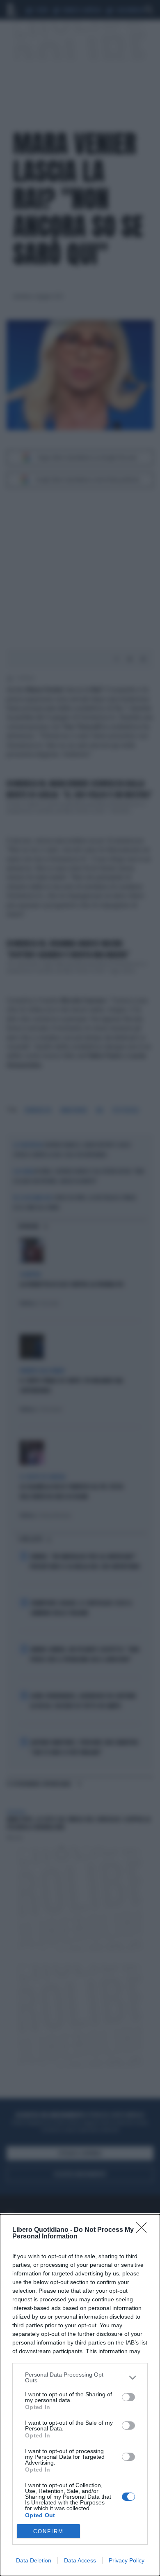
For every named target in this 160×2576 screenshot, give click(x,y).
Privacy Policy (127, 2560)
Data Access (80, 2560)
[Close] (144, 2230)
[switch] (128, 2397)
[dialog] (80, 2395)
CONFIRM (48, 2531)
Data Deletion (34, 2560)
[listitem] (80, 2377)
